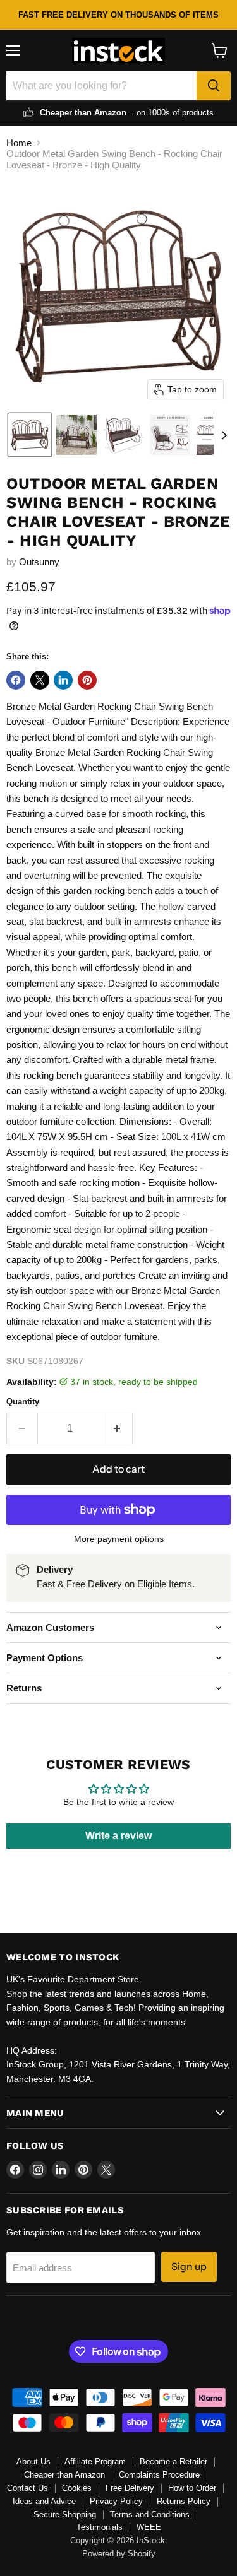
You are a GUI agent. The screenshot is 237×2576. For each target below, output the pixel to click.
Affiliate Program (95, 2461)
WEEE (149, 2527)
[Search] (214, 86)
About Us (33, 2461)
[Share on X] (40, 680)
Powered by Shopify (119, 2554)
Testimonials (100, 2527)
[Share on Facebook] (16, 680)
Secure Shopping (65, 2514)
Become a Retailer (173, 2461)
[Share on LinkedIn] (63, 680)
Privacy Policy (116, 2501)
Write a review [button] (118, 1836)
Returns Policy (184, 2501)
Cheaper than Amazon (64, 2475)
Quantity (23, 1402)
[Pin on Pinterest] (87, 680)
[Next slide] (224, 435)
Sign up (189, 2267)
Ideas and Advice (44, 2501)
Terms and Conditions (150, 2514)
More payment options (119, 1539)
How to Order (192, 2488)
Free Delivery (130, 2488)
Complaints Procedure (159, 2475)
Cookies (77, 2488)
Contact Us (27, 2488)
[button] (30, 435)
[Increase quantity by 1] (118, 1428)
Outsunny (39, 562)
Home (19, 143)
